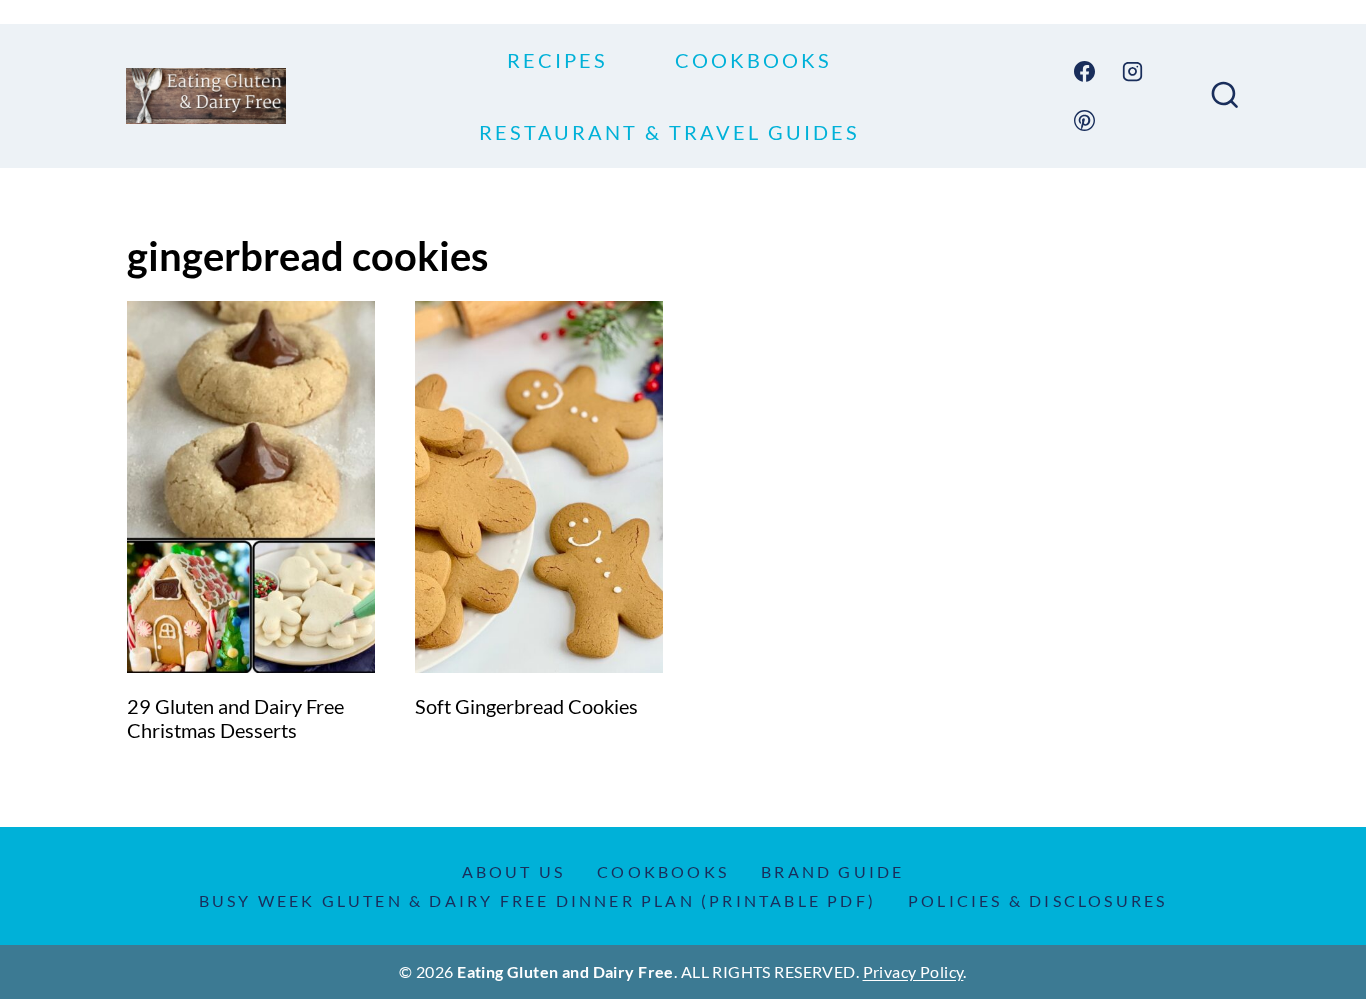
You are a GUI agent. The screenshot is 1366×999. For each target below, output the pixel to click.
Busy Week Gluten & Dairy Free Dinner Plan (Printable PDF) (537, 900)
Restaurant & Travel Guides (669, 132)
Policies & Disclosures (1037, 900)
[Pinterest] (1085, 120)
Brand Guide (832, 871)
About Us (514, 871)
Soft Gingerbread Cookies (526, 706)
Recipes (557, 60)
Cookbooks (753, 60)
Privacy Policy (913, 971)
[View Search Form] (1225, 96)
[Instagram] (1133, 72)
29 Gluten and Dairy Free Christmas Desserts (235, 718)
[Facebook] (1085, 72)
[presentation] (251, 487)
